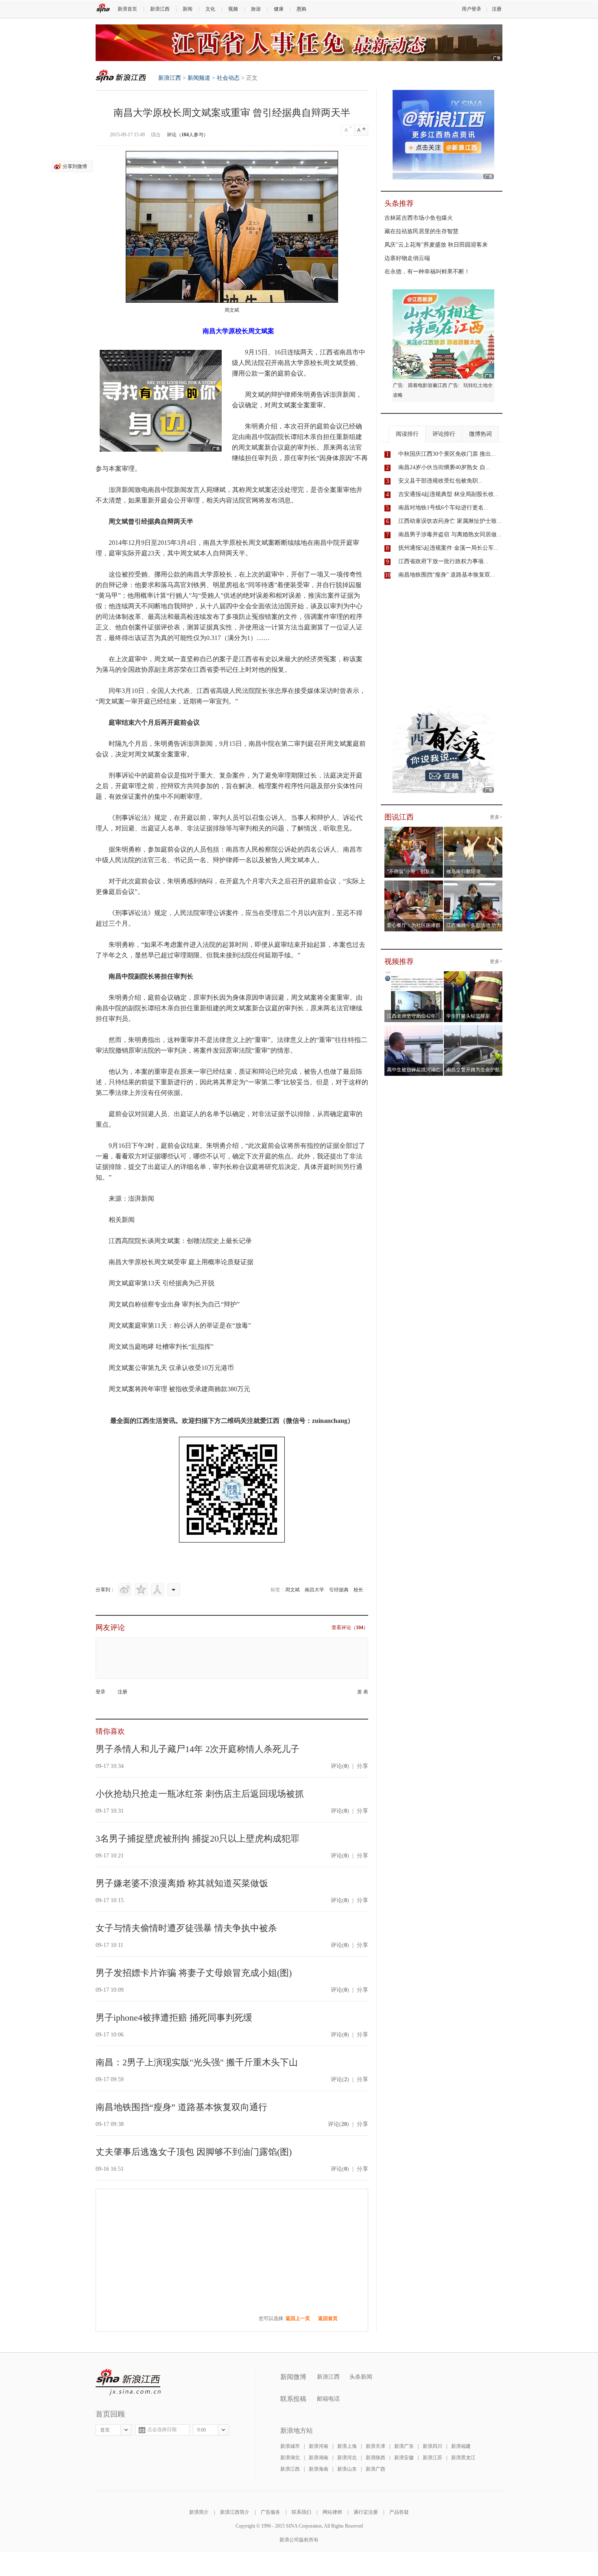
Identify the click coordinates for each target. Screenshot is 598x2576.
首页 (105, 2430)
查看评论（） (350, 1628)
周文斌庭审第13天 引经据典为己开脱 (162, 1283)
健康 (279, 9)
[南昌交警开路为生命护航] (473, 1030)
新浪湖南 (319, 2458)
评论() (340, 1766)
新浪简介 (199, 2512)
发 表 (363, 1692)
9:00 (202, 2430)
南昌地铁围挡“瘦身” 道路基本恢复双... (447, 575)
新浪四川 (432, 2446)
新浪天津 (375, 2446)
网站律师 (332, 2512)
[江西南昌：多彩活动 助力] (473, 885)
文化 (210, 9)
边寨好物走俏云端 (407, 258)
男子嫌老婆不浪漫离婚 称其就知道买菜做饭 (182, 1883)
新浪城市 (290, 2446)
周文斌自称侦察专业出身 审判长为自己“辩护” (174, 1304)
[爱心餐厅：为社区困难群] (414, 885)
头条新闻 (361, 2377)
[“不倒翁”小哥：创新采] (414, 832)
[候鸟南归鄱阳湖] (473, 832)
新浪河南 (319, 2446)
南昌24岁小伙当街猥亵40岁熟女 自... (444, 467)
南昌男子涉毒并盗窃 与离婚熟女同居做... (450, 534)
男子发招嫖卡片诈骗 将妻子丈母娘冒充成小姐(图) (194, 1973)
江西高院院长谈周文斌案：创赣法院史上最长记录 (180, 1241)
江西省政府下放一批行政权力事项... (443, 561)
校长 (358, 1590)
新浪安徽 (404, 2458)
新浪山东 (347, 2469)
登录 (100, 1692)
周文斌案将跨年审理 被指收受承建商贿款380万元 (179, 1389)
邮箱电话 (328, 2399)
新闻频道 (199, 78)
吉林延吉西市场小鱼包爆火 (419, 218)
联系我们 (301, 2512)
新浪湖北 (290, 2458)
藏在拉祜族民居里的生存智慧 (421, 231)
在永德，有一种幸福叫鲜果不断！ (427, 272)
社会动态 (228, 78)
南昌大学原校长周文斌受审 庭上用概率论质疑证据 (181, 1262)
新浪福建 (461, 2446)
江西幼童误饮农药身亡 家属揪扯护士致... (450, 521)
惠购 (301, 9)
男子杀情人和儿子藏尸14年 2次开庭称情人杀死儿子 (198, 1749)
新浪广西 (375, 2469)
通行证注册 (366, 2512)
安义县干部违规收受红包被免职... (441, 481)
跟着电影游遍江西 (428, 385)
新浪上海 (347, 2446)
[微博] (125, 1590)
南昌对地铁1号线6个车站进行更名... (443, 508)
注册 (497, 9)
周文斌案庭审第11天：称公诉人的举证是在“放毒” (180, 1325)
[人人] (157, 1590)
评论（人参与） (188, 135)
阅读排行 (407, 434)
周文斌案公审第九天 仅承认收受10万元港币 (171, 1368)
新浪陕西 (375, 2458)
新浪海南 (319, 2469)
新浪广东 (404, 2446)
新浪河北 (347, 2458)
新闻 (188, 9)
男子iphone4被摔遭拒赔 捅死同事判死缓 (174, 2018)
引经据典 (339, 1590)
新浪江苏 (432, 2458)
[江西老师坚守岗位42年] (414, 976)
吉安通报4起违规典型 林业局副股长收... (448, 494)
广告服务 (271, 2512)
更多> (496, 817)
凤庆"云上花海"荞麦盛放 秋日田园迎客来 (436, 245)
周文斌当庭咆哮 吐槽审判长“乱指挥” (161, 1347)
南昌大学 (314, 1590)
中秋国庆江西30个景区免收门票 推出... (447, 454)
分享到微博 (75, 166)
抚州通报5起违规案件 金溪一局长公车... (448, 548)
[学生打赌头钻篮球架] (473, 976)
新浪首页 (127, 9)
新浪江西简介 (235, 2512)
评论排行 (444, 434)
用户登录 (471, 9)
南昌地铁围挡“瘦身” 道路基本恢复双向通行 (181, 2107)
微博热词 (480, 434)
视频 (233, 9)
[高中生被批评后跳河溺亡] (414, 1030)
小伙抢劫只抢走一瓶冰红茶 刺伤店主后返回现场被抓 (200, 1794)
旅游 (256, 9)
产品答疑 (399, 2512)
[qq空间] (141, 1590)
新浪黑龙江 (463, 2458)
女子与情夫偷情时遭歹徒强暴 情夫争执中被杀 (186, 1928)
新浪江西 (160, 9)
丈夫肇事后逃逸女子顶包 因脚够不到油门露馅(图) (194, 2152)
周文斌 (292, 1590)
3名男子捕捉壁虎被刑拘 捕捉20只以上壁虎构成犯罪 (198, 1839)
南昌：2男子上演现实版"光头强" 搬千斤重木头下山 (197, 2062)
